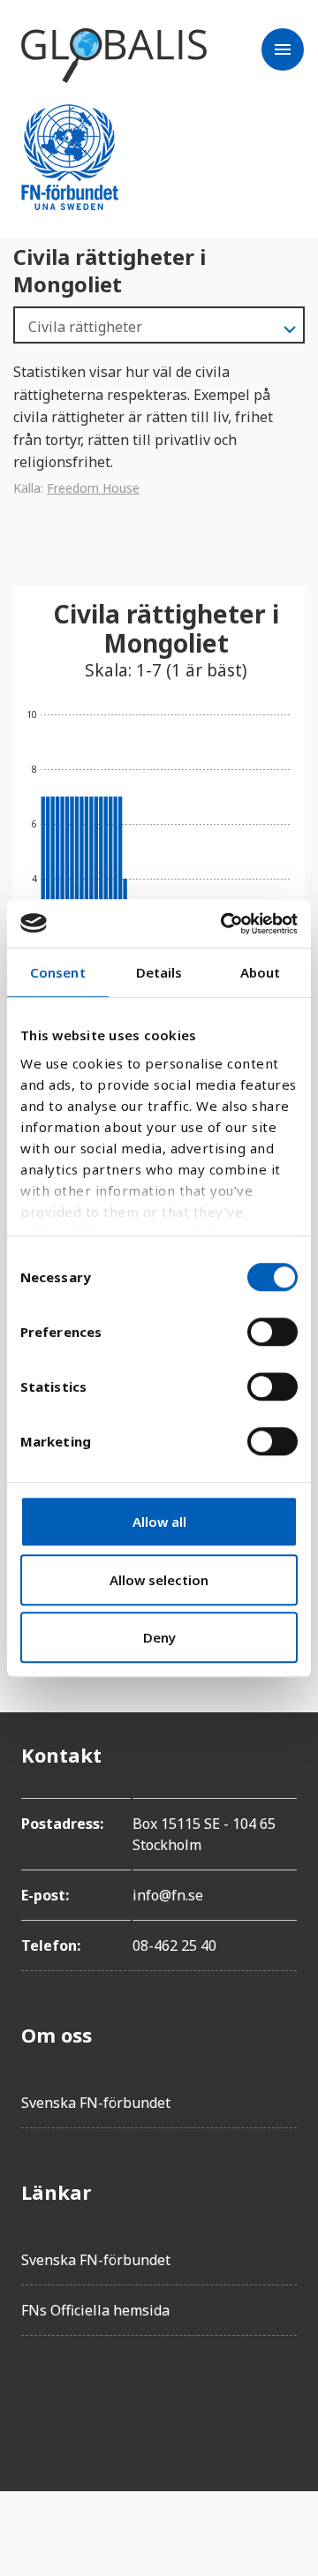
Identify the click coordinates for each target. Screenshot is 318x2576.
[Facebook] (35, 2399)
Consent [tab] (58, 972)
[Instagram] (134, 2399)
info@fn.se (168, 1895)
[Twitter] (85, 2399)
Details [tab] (159, 972)
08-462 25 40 (174, 1945)
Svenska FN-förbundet (96, 2103)
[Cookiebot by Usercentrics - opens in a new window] (224, 924)
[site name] (114, 56)
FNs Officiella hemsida (95, 2310)
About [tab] (261, 972)
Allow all (159, 1522)
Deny (159, 1637)
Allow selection (159, 1580)
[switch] (273, 1332)
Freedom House (93, 488)
